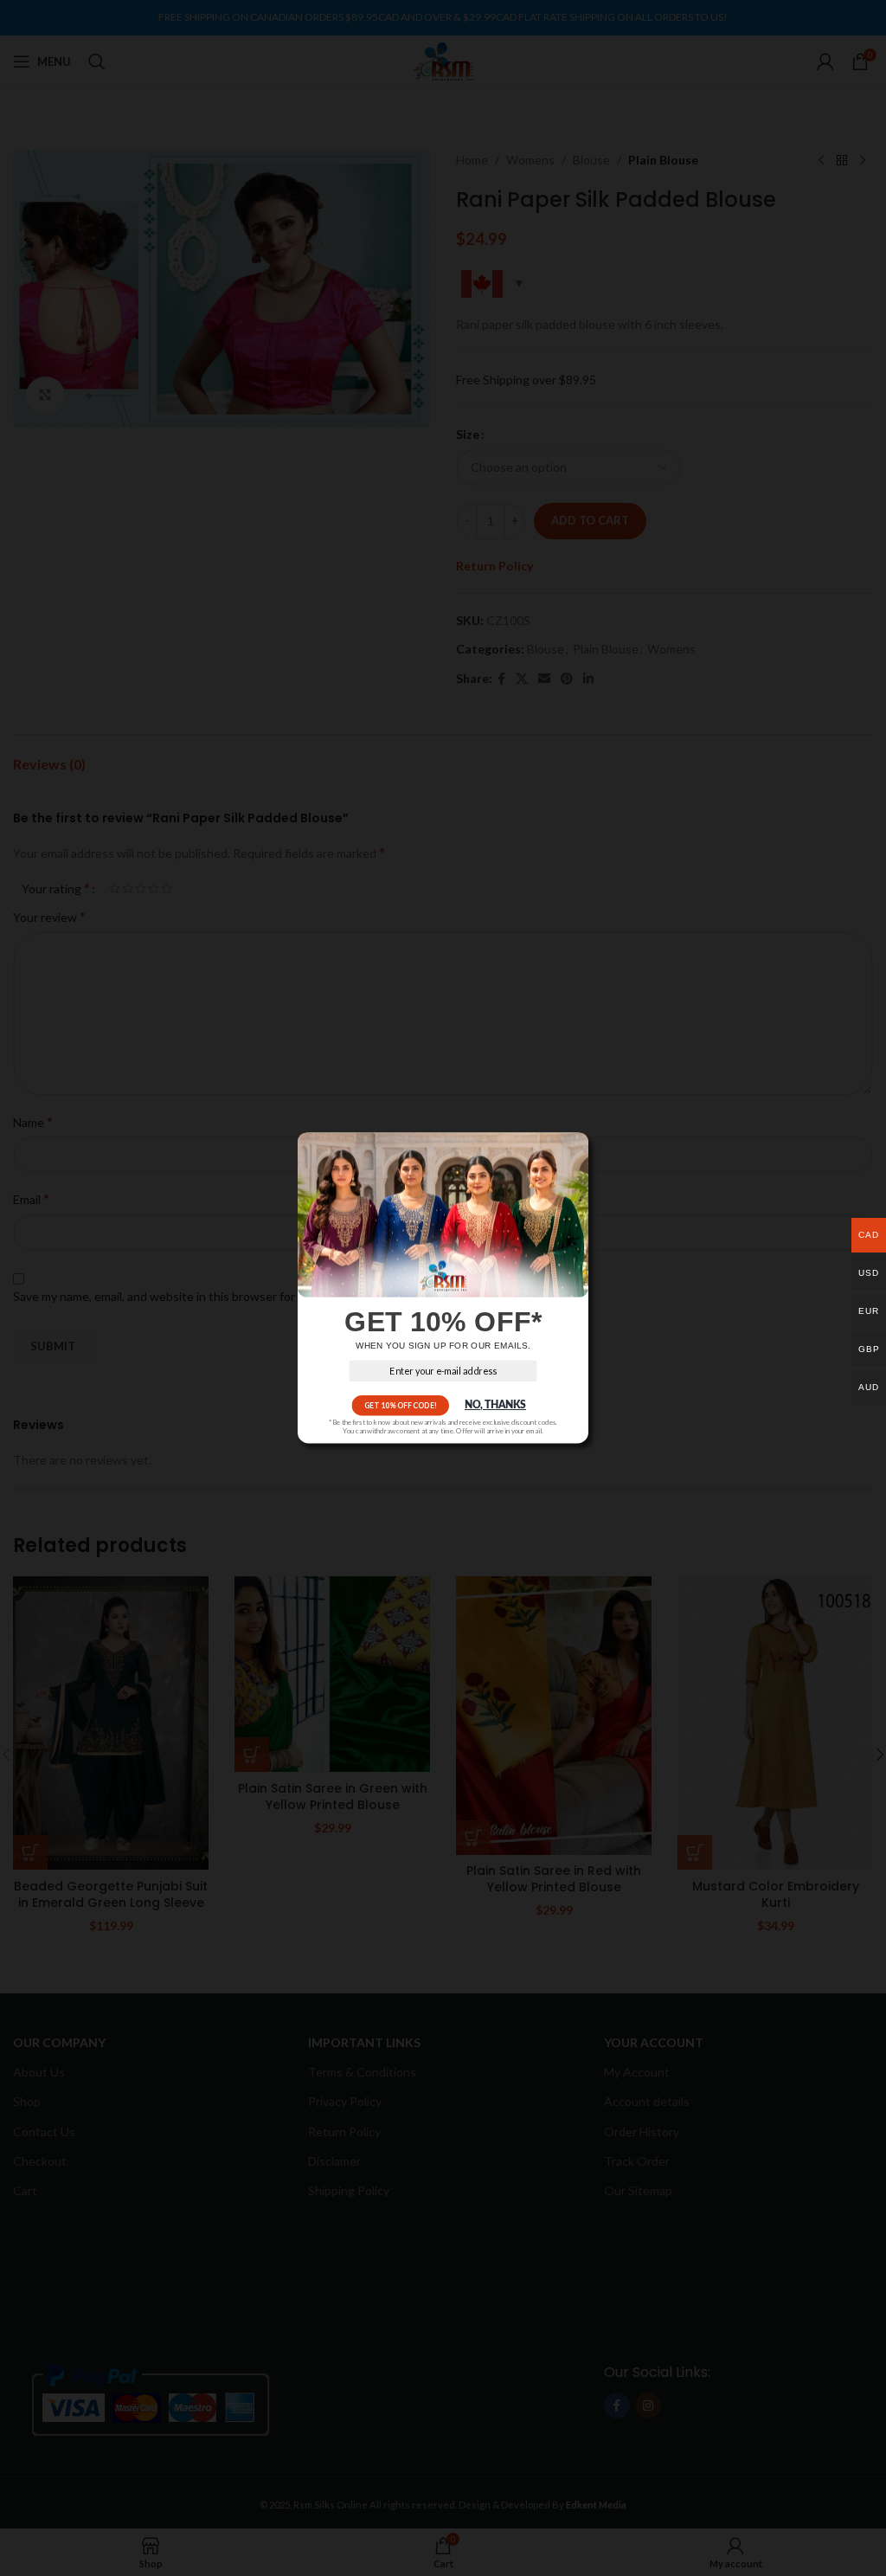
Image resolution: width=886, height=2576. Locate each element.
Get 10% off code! (401, 1405)
